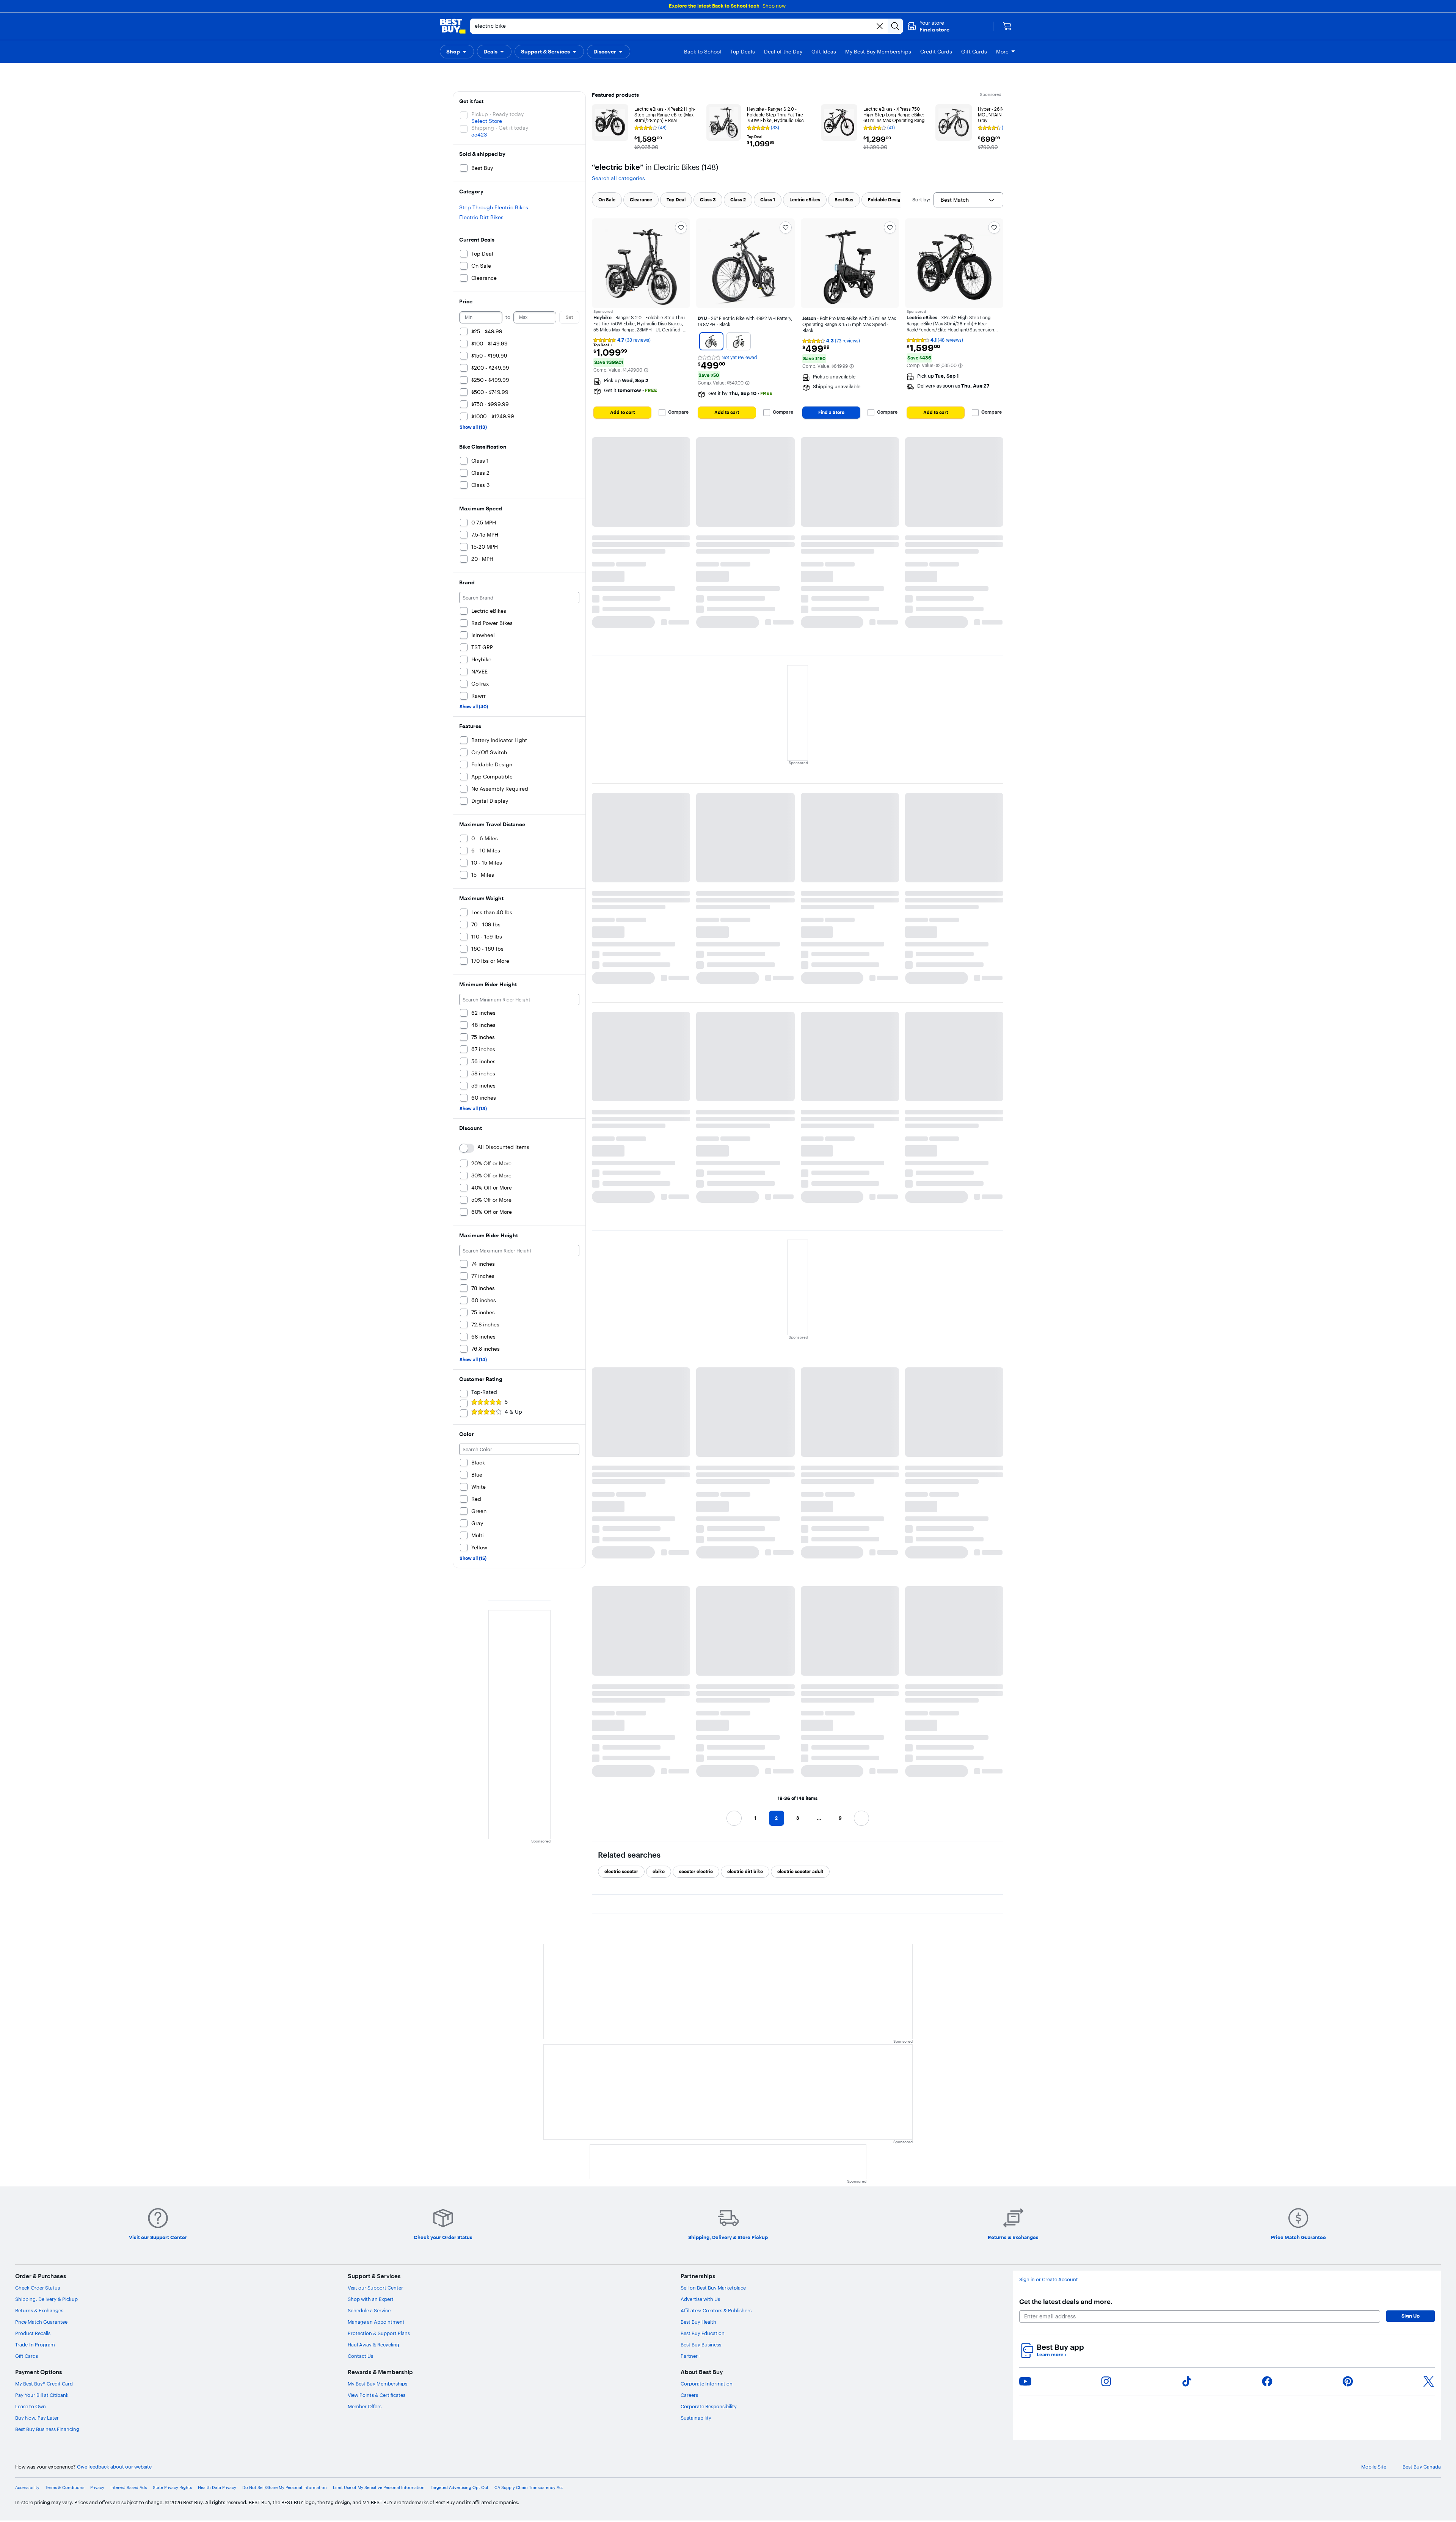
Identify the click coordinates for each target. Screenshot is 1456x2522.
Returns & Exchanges (39, 2310)
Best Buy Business (701, 2345)
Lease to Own (31, 2406)
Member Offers (365, 2406)
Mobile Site (1374, 2467)
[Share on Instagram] (1106, 2381)
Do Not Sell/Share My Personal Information (285, 2488)
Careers (689, 2395)
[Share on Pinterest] (1348, 2381)
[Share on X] (1429, 2381)
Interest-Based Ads (129, 2488)
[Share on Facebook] (1267, 2381)
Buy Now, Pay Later (37, 2418)
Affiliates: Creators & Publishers (716, 2310)
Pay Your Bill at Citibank (42, 2395)
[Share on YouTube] (1025, 2381)
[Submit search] (895, 26)
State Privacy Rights (172, 2488)
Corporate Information (707, 2384)
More (1002, 52)
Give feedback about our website (114, 2467)
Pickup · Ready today (497, 114)
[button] (928, 26)
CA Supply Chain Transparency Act (529, 2488)
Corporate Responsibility (709, 2406)
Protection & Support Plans (379, 2333)
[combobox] (968, 200)
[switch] (467, 1148)
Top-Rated (484, 1392)
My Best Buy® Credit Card (44, 2384)
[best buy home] (453, 26)
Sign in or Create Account (1049, 2280)
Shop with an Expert (371, 2299)
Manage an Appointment (376, 2322)
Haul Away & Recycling (373, 2345)
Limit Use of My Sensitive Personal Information (379, 2488)
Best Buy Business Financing (47, 2429)
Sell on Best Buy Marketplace (713, 2288)
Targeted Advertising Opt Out (460, 2488)
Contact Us (360, 2356)
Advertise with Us (700, 2299)
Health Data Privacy (217, 2488)
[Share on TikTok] (1187, 2381)
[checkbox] (607, 200)
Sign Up (1410, 2316)
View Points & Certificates (377, 2395)
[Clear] (880, 26)
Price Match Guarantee (41, 2322)
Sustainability (696, 2418)
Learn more (1051, 2355)
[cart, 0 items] (1007, 26)
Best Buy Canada (1422, 2467)
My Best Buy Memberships (377, 2384)
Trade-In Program (35, 2345)
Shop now (774, 6)
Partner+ (690, 2356)
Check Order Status (38, 2288)
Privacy (97, 2488)
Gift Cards (27, 2356)
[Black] (711, 341)
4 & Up (513, 1412)
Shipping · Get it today (500, 128)
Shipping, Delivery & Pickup (46, 2299)
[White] (739, 341)
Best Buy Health (698, 2322)
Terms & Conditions (65, 2488)
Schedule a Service (369, 2310)
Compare (678, 412)
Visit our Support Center (375, 2288)
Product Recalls (33, 2333)
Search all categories (618, 178)
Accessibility (27, 2488)
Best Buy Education (703, 2333)
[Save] (681, 228)
